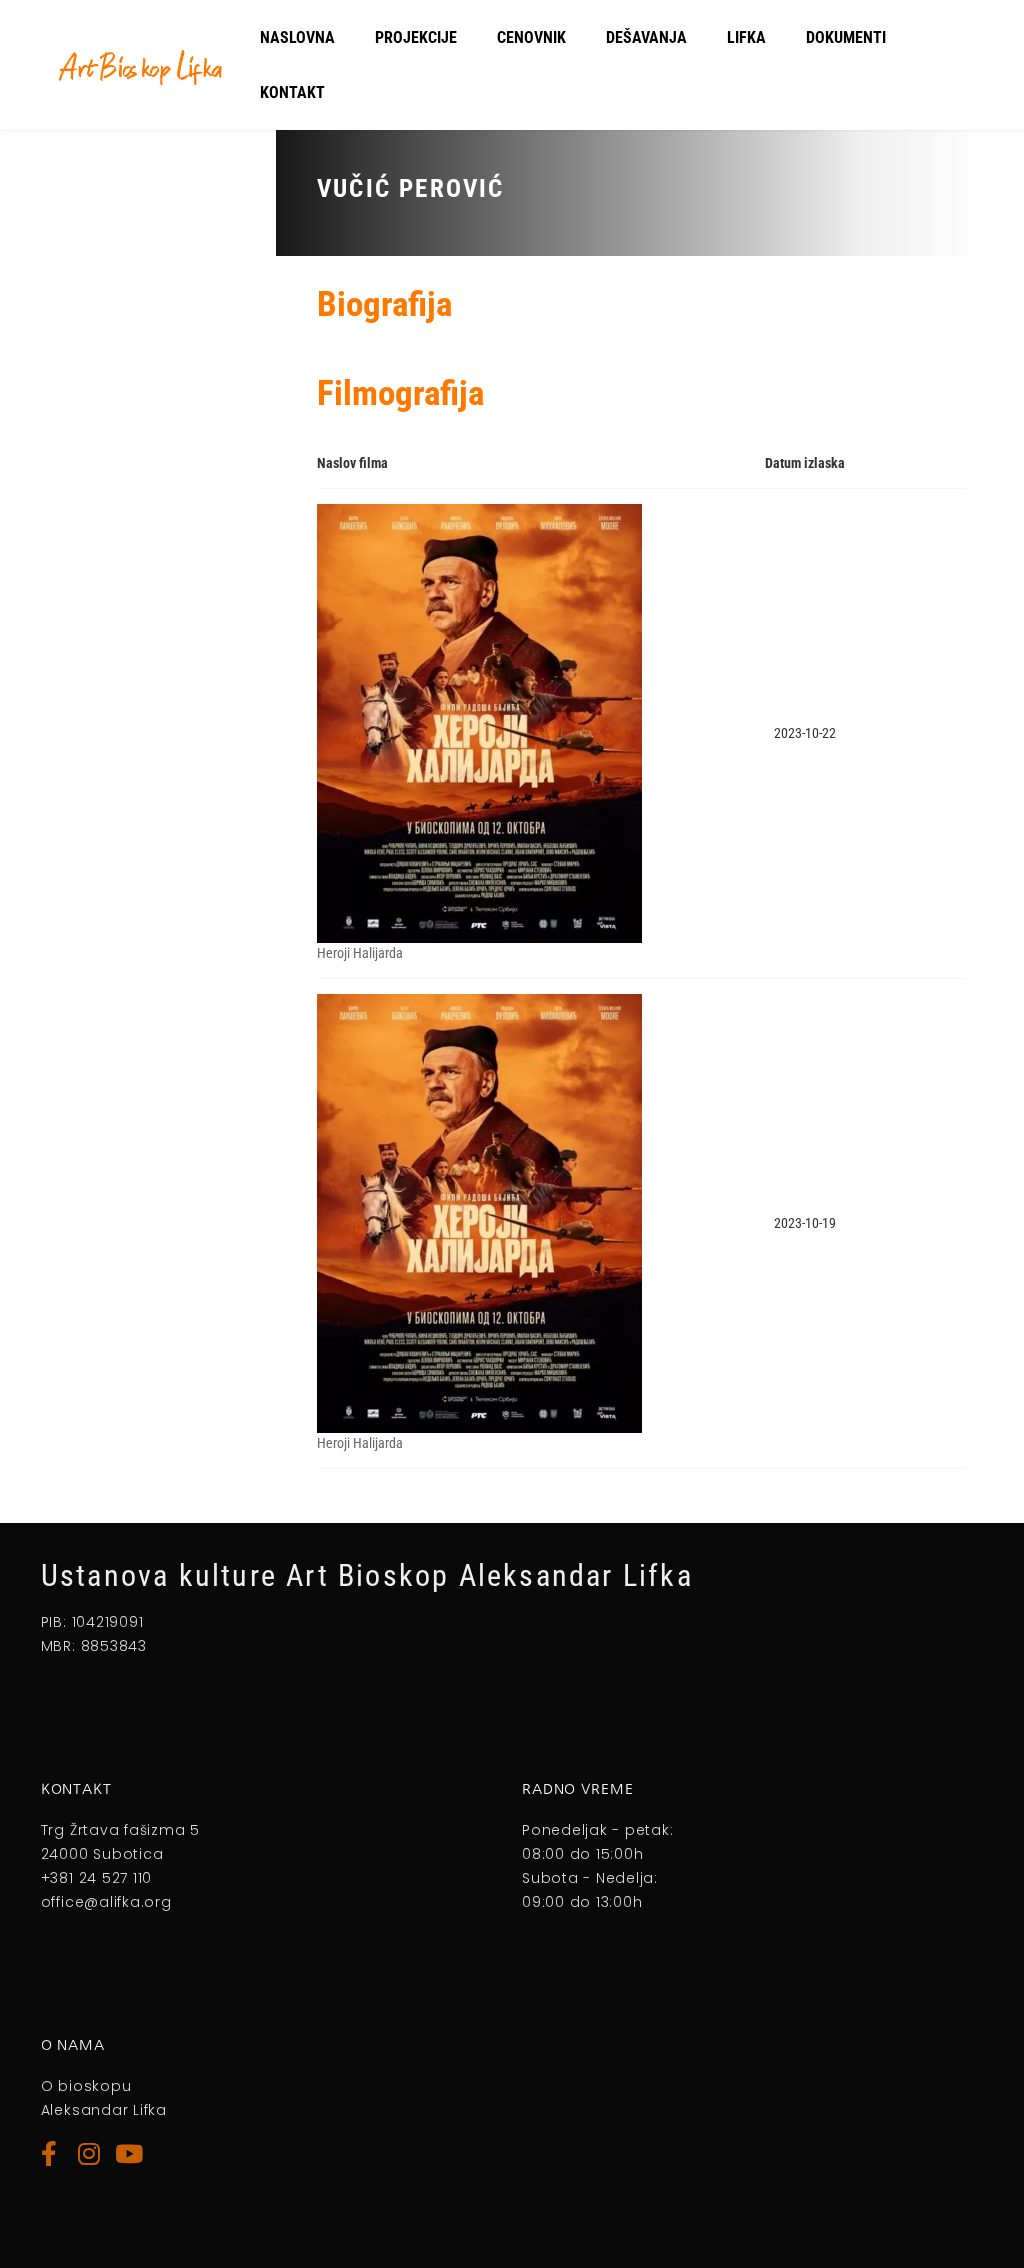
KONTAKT (292, 92)
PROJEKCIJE (416, 37)
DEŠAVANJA (646, 37)
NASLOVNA (297, 37)
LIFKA (746, 37)
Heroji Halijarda (360, 953)
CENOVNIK (531, 37)
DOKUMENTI (846, 37)
